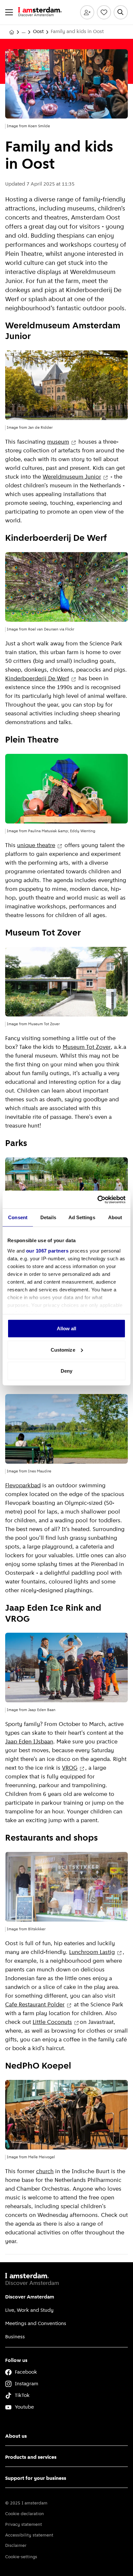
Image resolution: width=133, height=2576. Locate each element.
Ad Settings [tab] (82, 1217)
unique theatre (36, 846)
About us (16, 2436)
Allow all (67, 1328)
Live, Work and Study (29, 2310)
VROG (70, 1768)
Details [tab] (48, 1217)
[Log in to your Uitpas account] (87, 12)
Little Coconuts (52, 2023)
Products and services (31, 2457)
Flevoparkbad (23, 1486)
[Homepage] (12, 32)
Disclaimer (16, 2546)
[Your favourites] (104, 12)
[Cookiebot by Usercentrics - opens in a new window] (97, 1199)
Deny (66, 1371)
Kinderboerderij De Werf (37, 679)
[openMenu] (9, 12)
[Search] (121, 12)
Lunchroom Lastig (92, 1953)
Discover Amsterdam (30, 2297)
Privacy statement (24, 2525)
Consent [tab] (18, 1217)
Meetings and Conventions (36, 2324)
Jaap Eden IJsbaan (29, 1742)
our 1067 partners (47, 1250)
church (45, 2172)
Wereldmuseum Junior (72, 477)
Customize (63, 1350)
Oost (38, 32)
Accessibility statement (29, 2535)
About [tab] (115, 1217)
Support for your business (36, 2479)
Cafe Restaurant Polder (35, 2005)
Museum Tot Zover (87, 1048)
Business (15, 2337)
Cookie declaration (25, 2514)
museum (58, 442)
